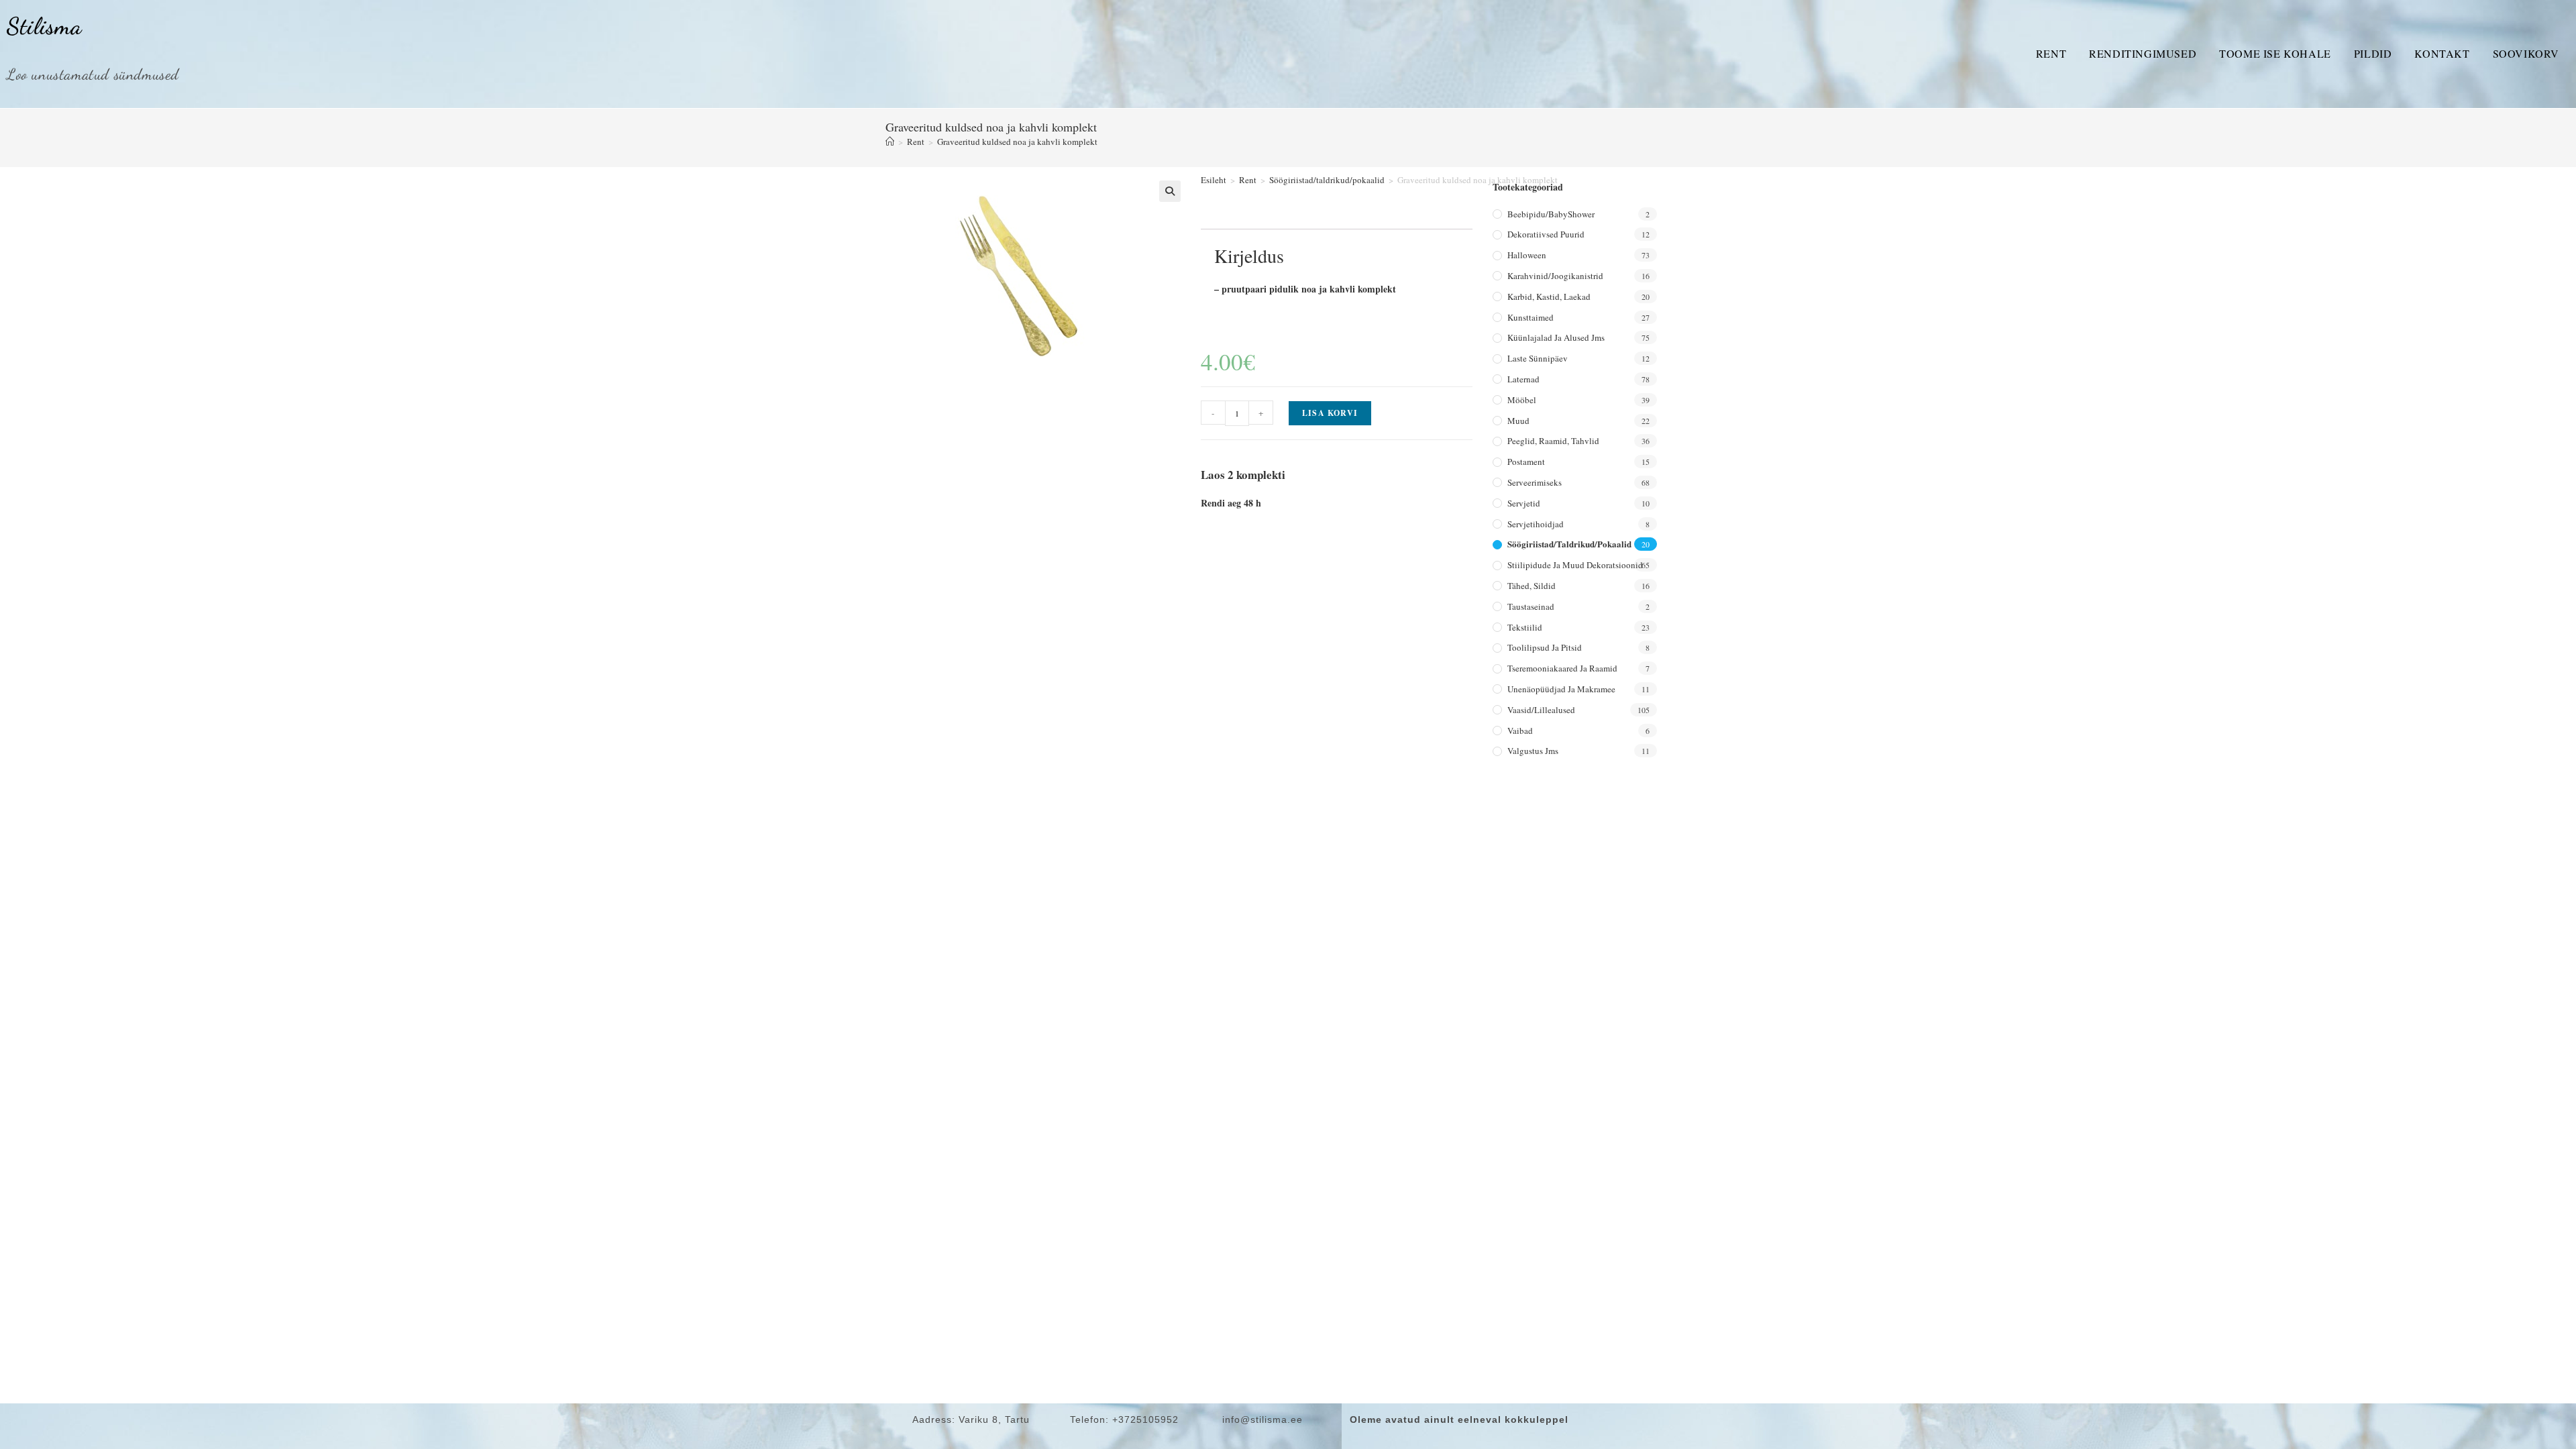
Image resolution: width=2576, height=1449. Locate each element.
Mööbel (1522, 400)
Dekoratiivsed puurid (1546, 234)
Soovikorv (2526, 53)
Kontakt (2442, 53)
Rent (2051, 53)
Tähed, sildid (1532, 586)
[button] (1170, 191)
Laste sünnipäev (1538, 358)
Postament (1526, 462)
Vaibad (1520, 731)
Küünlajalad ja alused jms (1556, 337)
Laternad (1523, 379)
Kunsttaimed (1531, 317)
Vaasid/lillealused (1541, 710)
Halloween (1527, 255)
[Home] (890, 142)
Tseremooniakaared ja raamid (1562, 668)
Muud (1518, 421)
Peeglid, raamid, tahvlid (1553, 441)
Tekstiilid (1525, 627)
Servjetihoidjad (1536, 524)
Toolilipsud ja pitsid (1545, 647)
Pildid (2373, 53)
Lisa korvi (1330, 413)
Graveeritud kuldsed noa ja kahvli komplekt (1017, 142)
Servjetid (1524, 503)
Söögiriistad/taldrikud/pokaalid (1327, 180)
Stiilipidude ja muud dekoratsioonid (1575, 565)
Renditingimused (2143, 53)
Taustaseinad (1531, 606)
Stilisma (44, 26)
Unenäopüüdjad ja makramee (1561, 689)
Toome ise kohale (2275, 53)
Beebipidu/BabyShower (1551, 214)
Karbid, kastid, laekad (1549, 297)
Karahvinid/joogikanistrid (1555, 276)
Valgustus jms (1533, 751)
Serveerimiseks (1535, 482)
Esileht (1214, 180)
